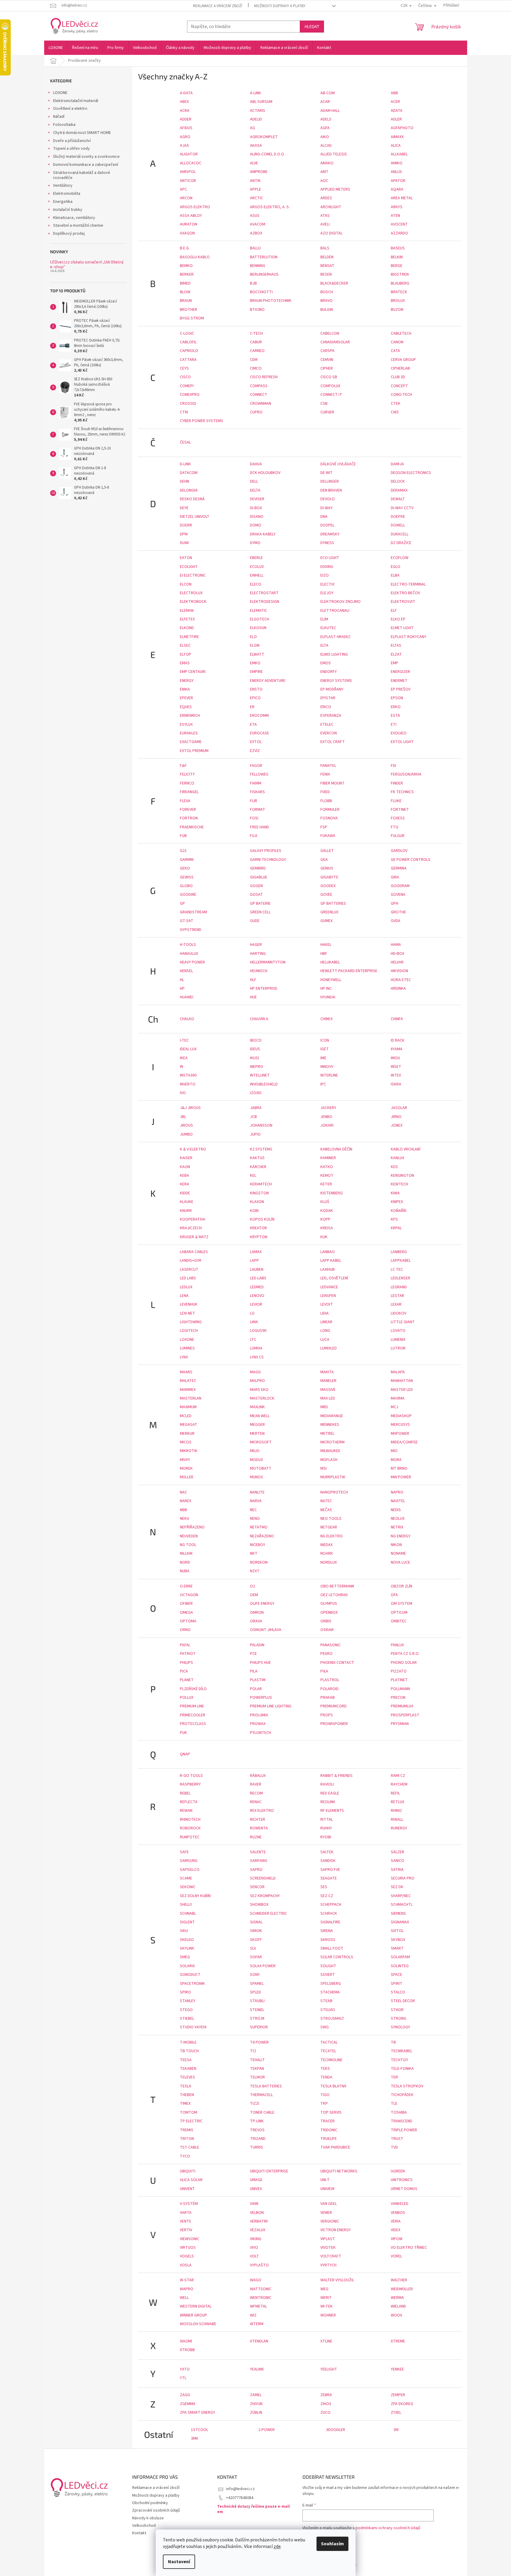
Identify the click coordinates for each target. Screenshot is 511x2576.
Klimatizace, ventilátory (74, 218)
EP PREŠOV (401, 689)
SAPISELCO (190, 1870)
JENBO (326, 1117)
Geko (185, 868)
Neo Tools (331, 1519)
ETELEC (327, 725)
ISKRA (396, 1084)
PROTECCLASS (193, 1724)
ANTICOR (188, 181)
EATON (186, 558)
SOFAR (256, 1957)
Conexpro (190, 395)
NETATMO (259, 1527)
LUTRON (398, 1348)
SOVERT (328, 1975)
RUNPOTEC (190, 1837)
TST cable (190, 2147)
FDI (393, 766)
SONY (255, 1975)
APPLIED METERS (335, 189)
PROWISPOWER (334, 1724)
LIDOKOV (399, 1313)
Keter (326, 1184)
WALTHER (399, 2280)
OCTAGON (189, 1595)
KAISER (186, 1158)
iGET (325, 1049)
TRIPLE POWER (404, 2130)
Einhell (257, 575)
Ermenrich (190, 716)
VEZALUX (258, 2230)
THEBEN (187, 2095)
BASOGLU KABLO (195, 257)
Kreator (258, 1228)
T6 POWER (259, 2042)
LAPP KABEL (331, 1261)
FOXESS (398, 818)
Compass (259, 386)
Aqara (397, 189)
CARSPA (327, 351)
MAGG (255, 1372)
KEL (253, 1176)
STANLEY (188, 2001)
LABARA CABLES (194, 1252)
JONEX (397, 1125)
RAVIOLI (327, 1784)
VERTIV (186, 2230)
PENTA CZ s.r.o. (405, 1654)
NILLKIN (186, 1553)
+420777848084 (240, 2498)
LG (252, 1313)
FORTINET (400, 810)
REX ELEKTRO (262, 1811)
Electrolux (191, 593)
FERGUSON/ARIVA (406, 774)
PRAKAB (328, 1698)
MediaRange (332, 1416)
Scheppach (331, 1905)
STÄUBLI (257, 2001)
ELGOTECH (260, 619)
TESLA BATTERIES (266, 2086)
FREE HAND (260, 827)
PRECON (398, 1698)
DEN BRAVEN (331, 490)
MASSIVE (328, 1390)
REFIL (395, 1793)
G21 (183, 851)
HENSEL (186, 971)
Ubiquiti (188, 2171)
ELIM (324, 619)
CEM (254, 360)
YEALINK (257, 2369)
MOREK (186, 1468)
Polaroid (329, 1689)
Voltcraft (331, 2256)
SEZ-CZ (327, 1896)
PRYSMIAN (400, 1724)
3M (396, 2430)
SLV (253, 1948)
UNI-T (325, 2180)
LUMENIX (398, 1340)
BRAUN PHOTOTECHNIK (271, 301)
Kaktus (257, 1158)
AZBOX (256, 233)
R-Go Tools (191, 1776)
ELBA (395, 575)
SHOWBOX (259, 1905)
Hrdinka (398, 989)
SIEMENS (398, 1914)
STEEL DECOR (403, 2001)
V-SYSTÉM (189, 2204)
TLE (394, 2104)
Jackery (328, 1108)
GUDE (255, 921)
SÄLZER (397, 1852)
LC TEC (397, 1270)
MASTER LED (402, 1390)
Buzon (397, 310)
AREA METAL (402, 198)
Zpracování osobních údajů (156, 2510)
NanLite (257, 1492)
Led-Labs (258, 1278)
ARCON (186, 198)
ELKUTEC (328, 628)
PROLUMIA (259, 1715)
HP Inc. (326, 989)
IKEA (184, 1058)
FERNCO (187, 783)
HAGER (256, 945)
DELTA (255, 490)
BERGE (397, 266)
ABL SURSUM (261, 102)
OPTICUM (399, 1613)
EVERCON (329, 733)
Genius (327, 868)
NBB (183, 1510)
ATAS (325, 216)
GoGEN (256, 886)
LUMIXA (256, 1348)
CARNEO (257, 351)
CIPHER (327, 368)
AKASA (256, 146)
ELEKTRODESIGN (265, 602)
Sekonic (188, 1887)
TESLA (186, 2086)
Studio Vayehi (193, 2027)
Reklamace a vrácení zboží (218, 6)
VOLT (254, 2256)
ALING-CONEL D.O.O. (267, 154)
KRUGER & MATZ (194, 1237)
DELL (254, 481)
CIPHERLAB (400, 368)
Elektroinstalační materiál (76, 101)
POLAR (256, 1689)
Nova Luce (400, 1562)
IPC (323, 1084)
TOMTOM (189, 2112)
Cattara (188, 360)
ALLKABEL (399, 154)
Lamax (256, 1252)
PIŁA (324, 1671)
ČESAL (185, 442)
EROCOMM (259, 716)
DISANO (257, 517)
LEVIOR (256, 1304)
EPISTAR (328, 698)
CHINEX (326, 1019)
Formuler (330, 810)
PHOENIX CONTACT (337, 1663)
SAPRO (256, 1870)
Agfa (325, 128)
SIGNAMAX (400, 1922)
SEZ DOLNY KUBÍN (195, 1896)
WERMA (397, 2298)
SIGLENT (187, 1922)
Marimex (188, 1390)
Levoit (327, 1304)
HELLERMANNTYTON (268, 962)
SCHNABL (188, 1914)
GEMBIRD (258, 868)
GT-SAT (187, 921)
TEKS (325, 2069)
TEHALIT (257, 2060)
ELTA (324, 645)
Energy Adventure (268, 681)
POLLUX (187, 1698)
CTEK (396, 404)
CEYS (184, 368)
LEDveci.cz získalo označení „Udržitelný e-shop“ (87, 264)
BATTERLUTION (264, 257)
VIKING (256, 2239)
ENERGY (187, 681)
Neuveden (189, 1536)
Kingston (259, 1193)
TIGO (325, 2095)
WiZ (253, 2315)
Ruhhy (326, 1828)
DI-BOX (256, 508)
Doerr (186, 525)
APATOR (398, 181)
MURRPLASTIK (333, 1477)
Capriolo (189, 351)
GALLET (327, 851)
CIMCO (256, 368)
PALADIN (257, 1645)
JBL (183, 1117)
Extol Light (402, 742)
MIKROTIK (189, 1451)
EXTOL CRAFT (333, 742)
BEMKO (186, 266)
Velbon (257, 2213)
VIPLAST (328, 2239)
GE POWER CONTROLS (411, 860)
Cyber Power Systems (202, 421)
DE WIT (326, 473)
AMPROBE (259, 172)
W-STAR (187, 2280)
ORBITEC (399, 1621)
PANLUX (397, 1645)
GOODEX (328, 886)
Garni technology (268, 860)
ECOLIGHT (189, 567)
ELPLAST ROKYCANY (409, 637)
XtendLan (259, 2341)
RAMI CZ (398, 1776)
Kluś (325, 1202)
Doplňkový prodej (69, 234)
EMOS (326, 663)
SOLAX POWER (263, 1966)
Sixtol (397, 1931)
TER (394, 2077)
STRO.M (257, 2019)
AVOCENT (399, 224)
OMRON (257, 1613)
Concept (399, 386)
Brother (189, 310)
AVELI (325, 224)
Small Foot (332, 1948)
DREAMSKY (330, 534)
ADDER (186, 119)
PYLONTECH (261, 1733)
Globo (186, 886)
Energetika (63, 202)
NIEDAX (326, 1545)
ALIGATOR (189, 154)
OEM (254, 1595)
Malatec (188, 1381)
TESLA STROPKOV (407, 2086)
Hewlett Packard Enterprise (349, 971)
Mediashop (401, 1416)
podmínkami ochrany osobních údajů (388, 2528)
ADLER (396, 119)
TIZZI (255, 2104)
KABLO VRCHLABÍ (406, 1149)
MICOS (186, 1442)
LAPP (254, 1261)
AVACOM (258, 224)
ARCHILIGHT (331, 207)
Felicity (187, 774)
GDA (324, 860)
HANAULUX (189, 954)
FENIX (325, 774)
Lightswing (191, 1322)
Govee (326, 895)
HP (182, 989)
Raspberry (190, 1784)
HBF (324, 954)
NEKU (185, 1519)
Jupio (255, 1134)
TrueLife (329, 2139)
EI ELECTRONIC (193, 575)
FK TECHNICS (402, 792)
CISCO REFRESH (264, 377)
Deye (184, 508)
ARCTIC (257, 198)
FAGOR (256, 766)
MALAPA (398, 1372)
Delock (398, 481)
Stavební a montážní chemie (78, 226)
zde (277, 2546)
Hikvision (399, 971)
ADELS (326, 119)
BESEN (326, 274)
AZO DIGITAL (331, 233)
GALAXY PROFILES (266, 851)
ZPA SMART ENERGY (197, 2413)
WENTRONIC (261, 2298)
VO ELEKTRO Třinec (409, 2248)
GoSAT (256, 895)
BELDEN (327, 257)
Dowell (398, 525)
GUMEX (326, 921)
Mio (394, 1451)
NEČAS (326, 1510)
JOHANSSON (261, 1125)
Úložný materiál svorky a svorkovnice (86, 157)
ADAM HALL (330, 111)
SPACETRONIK (192, 1984)
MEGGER (257, 1425)
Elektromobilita (67, 194)
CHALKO (187, 1019)
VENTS (186, 2221)
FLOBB (326, 801)
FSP (324, 827)
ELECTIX (327, 584)
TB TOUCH (189, 2051)
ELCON (186, 584)
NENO (255, 1519)
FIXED (325, 792)
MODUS (257, 1460)
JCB (253, 1117)
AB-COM (328, 93)
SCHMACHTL (402, 1905)
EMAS (185, 663)
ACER (395, 102)
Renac (256, 1802)
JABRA (256, 1108)
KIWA (395, 1193)
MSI (324, 1468)
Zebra (326, 2395)
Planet (187, 1680)
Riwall (397, 1820)
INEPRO (257, 1067)
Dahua (256, 464)
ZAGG (185, 2395)
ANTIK (255, 181)
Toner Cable (262, 2112)
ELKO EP (398, 619)
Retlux (397, 1802)
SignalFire (330, 1922)
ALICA (396, 146)
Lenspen (328, 1296)
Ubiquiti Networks (339, 2171)
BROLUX (398, 301)
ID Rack (398, 1040)
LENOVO (257, 1296)
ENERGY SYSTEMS (336, 681)
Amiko (397, 163)
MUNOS (257, 1477)
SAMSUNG (189, 1861)
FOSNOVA (329, 818)
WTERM (257, 2324)
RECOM (256, 1793)
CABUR (256, 342)
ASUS (255, 216)
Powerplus (261, 1698)
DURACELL (400, 534)
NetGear (329, 1527)
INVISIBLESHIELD (264, 1084)
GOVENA (398, 895)
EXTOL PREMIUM (194, 751)
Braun (186, 301)
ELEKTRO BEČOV (405, 593)
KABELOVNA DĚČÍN (336, 1149)
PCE (253, 1654)
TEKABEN (188, 2069)
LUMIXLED (329, 1348)
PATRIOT (188, 1654)
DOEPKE (398, 517)
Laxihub (328, 1270)
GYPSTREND (191, 930)
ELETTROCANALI (335, 611)
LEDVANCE (329, 1287)
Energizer (400, 672)
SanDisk (328, 1861)
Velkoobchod (144, 2526)
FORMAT (258, 810)
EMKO (255, 663)
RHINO (396, 1811)
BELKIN (397, 257)
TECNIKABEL (402, 2051)
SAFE (184, 1852)
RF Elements (332, 1811)
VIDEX (396, 2230)
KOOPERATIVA (193, 1219)
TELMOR (257, 2077)
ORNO (185, 1630)
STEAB (326, 2001)
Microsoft (261, 1442)
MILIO (255, 1451)
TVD (394, 2147)
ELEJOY (327, 593)
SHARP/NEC (401, 1896)
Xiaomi (186, 2341)
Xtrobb (187, 2350)
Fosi (254, 818)
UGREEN (398, 2171)
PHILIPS (186, 1663)
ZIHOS (326, 2404)
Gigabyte (329, 877)
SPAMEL (257, 1984)
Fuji (254, 836)
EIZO (325, 575)
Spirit (397, 1984)
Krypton (259, 1237)
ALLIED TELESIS (334, 154)
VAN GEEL (329, 2204)
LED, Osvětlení (334, 1278)
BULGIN (327, 310)
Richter (258, 1820)
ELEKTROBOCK (193, 602)
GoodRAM (400, 886)
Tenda (326, 2077)
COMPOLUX (330, 386)
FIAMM (256, 783)
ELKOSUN (258, 628)
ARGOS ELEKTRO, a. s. (270, 207)
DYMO (255, 543)
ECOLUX (257, 567)
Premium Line (192, 1706)
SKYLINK (187, 1948)
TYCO (185, 2156)
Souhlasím (332, 2544)
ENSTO (256, 689)
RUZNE (256, 1837)
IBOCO (256, 1040)
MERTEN (257, 1434)
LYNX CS (257, 1357)
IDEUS (255, 1049)
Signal (256, 1922)
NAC (183, 1492)
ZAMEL (256, 2395)
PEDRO (326, 1654)
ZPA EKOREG (402, 2404)
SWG (325, 2027)
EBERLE (256, 558)
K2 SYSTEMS (261, 1149)
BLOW (185, 292)
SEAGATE (329, 1878)
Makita (327, 1372)
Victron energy (336, 2230)
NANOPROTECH (334, 1492)
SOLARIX (187, 1966)
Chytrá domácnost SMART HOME (82, 133)
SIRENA (327, 1931)
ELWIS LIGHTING (334, 654)
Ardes (326, 198)
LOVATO (398, 1331)
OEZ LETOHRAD (334, 1595)
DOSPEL (327, 525)
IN (182, 1067)
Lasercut (189, 1270)
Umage (256, 2180)
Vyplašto (259, 2265)
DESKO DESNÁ (192, 499)
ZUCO (325, 2413)
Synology (400, 2027)
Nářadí (59, 117)
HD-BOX (397, 954)
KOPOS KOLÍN (262, 1219)
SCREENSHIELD (263, 1878)
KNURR (186, 1211)
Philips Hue (260, 1663)
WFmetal (258, 2306)
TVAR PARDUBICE (335, 2147)
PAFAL (185, 1645)
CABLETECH (401, 333)
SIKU (184, 1931)
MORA (396, 1460)
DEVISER (257, 499)
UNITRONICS (402, 2180)
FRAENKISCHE (192, 827)
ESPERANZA (331, 716)
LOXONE (60, 93)
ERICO (326, 707)
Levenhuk (189, 1304)
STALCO (398, 1992)
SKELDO (187, 1940)
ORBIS (326, 1621)
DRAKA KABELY (263, 534)
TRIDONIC (329, 2130)
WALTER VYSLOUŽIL (337, 2280)
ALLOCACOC (191, 163)
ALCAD (326, 146)
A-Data (186, 93)
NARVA (256, 1501)
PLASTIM (258, 1680)
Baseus (398, 248)
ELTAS (396, 645)
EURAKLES (189, 733)
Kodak (327, 1211)
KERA (185, 1184)
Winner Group (193, 2315)
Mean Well (260, 1416)
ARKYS (397, 207)
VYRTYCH (328, 2265)
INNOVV (327, 1067)
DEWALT (398, 499)
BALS (325, 248)
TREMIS (187, 2130)
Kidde (185, 1193)
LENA (184, 1296)
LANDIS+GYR (191, 1261)
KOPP (325, 1219)
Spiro (185, 1992)
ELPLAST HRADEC (336, 637)
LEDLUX (186, 1287)
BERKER (187, 274)
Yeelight (329, 2369)
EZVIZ (255, 751)
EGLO (396, 567)
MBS (324, 1407)
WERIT (326, 2298)
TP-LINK (257, 2121)
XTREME (398, 2341)
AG (253, 128)
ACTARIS (258, 111)
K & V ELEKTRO (193, 1149)
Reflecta (189, 1802)
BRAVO (326, 301)
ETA (253, 725)
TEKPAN (257, 2069)
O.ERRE (186, 1586)
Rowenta (259, 1828)
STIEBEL (187, 2019)
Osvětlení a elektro (70, 109)
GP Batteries (333, 904)
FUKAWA (328, 836)
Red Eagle (330, 1793)
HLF (253, 980)
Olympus (329, 1604)
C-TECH (256, 333)
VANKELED (400, 2204)
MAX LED (328, 1398)
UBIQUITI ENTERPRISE (269, 2171)
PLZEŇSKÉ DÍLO (193, 1689)
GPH (395, 904)
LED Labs (188, 1278)
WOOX (396, 2315)
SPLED (255, 1992)
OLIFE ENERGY (262, 1604)
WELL (184, 2298)
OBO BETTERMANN (337, 1586)
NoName (398, 1553)
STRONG (399, 2019)
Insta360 (188, 1075)
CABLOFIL (188, 342)
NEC (253, 1510)
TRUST (397, 2139)
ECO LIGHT (330, 558)
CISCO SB (329, 377)
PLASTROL (330, 1680)
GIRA (395, 877)
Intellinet (260, 1075)
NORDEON (259, 1562)
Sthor (397, 2010)
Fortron (189, 818)
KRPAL (396, 1228)
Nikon (396, 1545)
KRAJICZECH (191, 1228)
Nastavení (179, 2562)
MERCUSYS (400, 1425)
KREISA (327, 1228)
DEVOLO (328, 499)
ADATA (397, 111)
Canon (397, 342)
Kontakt (139, 2533)
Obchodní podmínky (150, 2503)
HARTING (258, 954)
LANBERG (399, 1252)
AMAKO (327, 163)
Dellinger (330, 481)
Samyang (259, 1861)
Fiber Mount (332, 783)
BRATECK (399, 292)
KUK (324, 1237)
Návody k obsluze (148, 2518)
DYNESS (327, 543)
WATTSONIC (261, 2289)
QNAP (185, 1754)
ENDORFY (329, 672)
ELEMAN (187, 611)
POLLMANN (400, 1689)
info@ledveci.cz (240, 2489)
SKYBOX (398, 1940)
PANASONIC (331, 1645)
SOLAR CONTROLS (337, 1957)
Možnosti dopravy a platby (280, 6)
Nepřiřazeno (192, 1527)
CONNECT (259, 395)
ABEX (184, 102)
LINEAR (326, 1322)
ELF (394, 611)
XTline (326, 2341)
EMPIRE (256, 672)
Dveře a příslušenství (72, 141)
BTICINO (257, 310)
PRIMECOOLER (193, 1715)
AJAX (184, 146)
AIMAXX (397, 137)
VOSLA (186, 2265)
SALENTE (258, 1852)
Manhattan (402, 1381)
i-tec (184, 1040)
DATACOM (189, 473)
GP (182, 904)
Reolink (328, 1802)
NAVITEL (398, 1501)
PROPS (327, 1715)
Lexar (396, 1304)
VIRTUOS (188, 2248)
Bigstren (400, 274)
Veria (396, 2221)
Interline (329, 1075)
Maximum (188, 1407)
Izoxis (256, 1093)
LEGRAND (399, 1287)
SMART (397, 1948)
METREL (327, 1434)
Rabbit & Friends (336, 1776)
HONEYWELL (331, 980)
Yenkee (397, 2369)
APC (183, 189)
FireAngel (189, 792)
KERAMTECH (261, 1184)
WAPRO (187, 2289)
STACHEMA (330, 1992)
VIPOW (397, 2239)
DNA (324, 517)
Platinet (399, 1680)
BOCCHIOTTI (261, 292)
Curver (327, 412)
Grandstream (193, 912)
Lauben (257, 1270)
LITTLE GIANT (403, 1322)
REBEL (185, 1793)
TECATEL (328, 2051)
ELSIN (255, 645)
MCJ (395, 1407)
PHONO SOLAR (404, 1663)
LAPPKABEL (401, 1261)
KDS (394, 1167)
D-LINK (185, 464)
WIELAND (398, 2306)
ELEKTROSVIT (403, 602)
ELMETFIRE (189, 637)
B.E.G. (185, 248)
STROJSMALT (332, 2019)
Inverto (188, 1084)
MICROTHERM (332, 1442)
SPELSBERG (331, 1984)
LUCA (325, 1340)
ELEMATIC (258, 611)
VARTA (186, 2213)
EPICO (255, 698)
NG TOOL (188, 1545)
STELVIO (328, 2010)
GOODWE (188, 895)
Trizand (258, 2139)
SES (324, 1887)
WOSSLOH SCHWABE (198, 2324)
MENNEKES (330, 1425)
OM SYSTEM (402, 1604)
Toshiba (399, 2112)
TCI (253, 2051)
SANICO (397, 1861)
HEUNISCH (259, 971)
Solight (328, 1966)
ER (252, 707)
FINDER (397, 783)
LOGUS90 (258, 1331)
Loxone (187, 1340)
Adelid (256, 119)
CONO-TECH (401, 395)
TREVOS (257, 2130)
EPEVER (186, 698)
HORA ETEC (401, 980)
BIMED (185, 283)
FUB (183, 836)
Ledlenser (400, 1278)
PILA (254, 1671)
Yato (185, 2369)
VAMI (254, 2204)
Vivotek (328, 2248)
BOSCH (327, 292)
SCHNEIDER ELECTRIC (268, 1914)
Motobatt (261, 1468)
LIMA (254, 1322)
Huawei (187, 997)
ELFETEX (187, 619)
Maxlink (257, 1407)
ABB (394, 93)
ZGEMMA (188, 2404)
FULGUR (398, 836)
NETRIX (397, 1527)
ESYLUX (186, 725)
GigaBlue (259, 877)
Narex (186, 1501)
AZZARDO (399, 233)
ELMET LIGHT (402, 628)
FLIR (254, 801)
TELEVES (187, 2077)
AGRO (185, 137)
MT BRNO (399, 1468)
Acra (185, 111)
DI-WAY (326, 508)
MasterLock (262, 1398)
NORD (185, 1562)
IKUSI (254, 1058)
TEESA (186, 2060)
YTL (183, 2378)
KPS (394, 1219)
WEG (324, 2289)
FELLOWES (259, 774)
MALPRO (257, 1381)
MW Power (401, 1477)
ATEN (395, 216)
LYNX (184, 1357)
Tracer (328, 2121)
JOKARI (327, 1125)
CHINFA (397, 1019)
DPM (184, 534)
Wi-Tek (326, 2306)
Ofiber (186, 1604)
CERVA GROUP (403, 360)
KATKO (327, 1167)
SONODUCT (190, 1975)
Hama (396, 945)
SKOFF (256, 1940)
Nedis (396, 1510)
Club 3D (398, 377)
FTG (395, 827)
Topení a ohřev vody (71, 149)
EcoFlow (400, 558)
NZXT (255, 1571)
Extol (256, 742)
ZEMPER (398, 2395)
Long (325, 1331)
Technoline (331, 2060)
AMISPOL (188, 172)
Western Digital (196, 2306)
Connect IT (331, 395)
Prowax (258, 1724)
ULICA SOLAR (191, 2180)
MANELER (328, 1381)
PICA (184, 1671)
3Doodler (336, 2430)
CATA (395, 351)
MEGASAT (189, 1425)
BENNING (258, 266)
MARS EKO (259, 1390)
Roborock (190, 1828)
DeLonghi (189, 490)
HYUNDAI (328, 997)
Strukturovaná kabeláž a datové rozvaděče (82, 175)
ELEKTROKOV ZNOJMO (341, 602)
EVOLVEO (399, 733)
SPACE (396, 1975)
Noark (327, 1553)
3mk (195, 2438)
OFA (394, 1595)
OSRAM (327, 1630)
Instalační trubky (68, 210)
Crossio (188, 404)
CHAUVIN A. (260, 1019)
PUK (183, 1733)
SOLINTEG (400, 1966)
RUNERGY (399, 1828)
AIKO (325, 137)
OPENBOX (329, 1613)
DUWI (184, 543)
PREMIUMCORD (334, 1706)
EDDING (327, 567)
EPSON (397, 698)
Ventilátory (63, 186)
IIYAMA (397, 1049)
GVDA (396, 921)
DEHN (185, 481)
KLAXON (257, 1202)
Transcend (402, 2121)
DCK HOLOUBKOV (265, 473)
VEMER (326, 2213)
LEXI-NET (187, 1313)
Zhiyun (256, 2404)
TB (393, 2042)
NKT (254, 1553)
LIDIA (325, 1313)
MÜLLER (187, 1477)
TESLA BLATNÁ (333, 2086)
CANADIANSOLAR (335, 342)
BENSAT (327, 266)
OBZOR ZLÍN (402, 1586)
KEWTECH (399, 1184)
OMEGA (186, 1613)
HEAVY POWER (192, 962)
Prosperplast (405, 1715)
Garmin (187, 860)
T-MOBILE (188, 2042)
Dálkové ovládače (338, 464)
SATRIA (397, 1870)
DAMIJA (397, 464)
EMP (395, 663)
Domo (256, 525)
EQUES (186, 707)
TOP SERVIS (331, 2112)
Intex (396, 1075)
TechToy (399, 2060)
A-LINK (255, 93)
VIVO (254, 2248)
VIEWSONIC (190, 2239)
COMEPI (187, 386)
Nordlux (329, 1562)
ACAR (325, 102)
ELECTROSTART (264, 593)
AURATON (189, 224)
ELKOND (187, 628)
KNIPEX (397, 1202)
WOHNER (328, 2315)
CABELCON (330, 333)
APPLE (255, 189)
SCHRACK (329, 1914)
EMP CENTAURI (193, 672)
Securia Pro (403, 1878)
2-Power (267, 2430)
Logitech (189, 1331)
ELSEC (185, 645)
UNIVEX (256, 2189)
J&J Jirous (190, 1108)
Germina (399, 868)
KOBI (254, 1211)
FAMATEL (328, 766)
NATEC (326, 1501)
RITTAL (327, 1820)
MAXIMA (398, 1398)
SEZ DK (397, 1887)
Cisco (185, 377)
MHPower (400, 1434)
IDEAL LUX (188, 1049)
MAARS (186, 1372)
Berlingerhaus (264, 274)
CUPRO (256, 412)
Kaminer (328, 1158)
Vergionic (330, 2221)
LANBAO (328, 1252)
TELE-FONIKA (402, 2069)
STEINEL (257, 2010)
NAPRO (397, 1492)
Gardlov (399, 851)
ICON (325, 1040)
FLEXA (185, 801)
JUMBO (186, 1134)
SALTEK (327, 1852)
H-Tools (188, 945)
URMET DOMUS (404, 2189)
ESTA (395, 716)
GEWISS (187, 877)
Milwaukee (330, 1451)
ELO (253, 637)
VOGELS (187, 2256)
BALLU (255, 248)
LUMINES (187, 1348)
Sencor (257, 1887)
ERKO (396, 707)
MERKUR (187, 1434)
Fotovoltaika (64, 125)
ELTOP (186, 654)
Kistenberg (332, 1193)
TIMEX (185, 2104)
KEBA (185, 1176)
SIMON (256, 1931)
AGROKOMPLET (264, 137)
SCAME (186, 1878)
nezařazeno (262, 1536)
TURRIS (257, 2147)
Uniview (327, 2189)
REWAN (186, 1811)
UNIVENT (187, 2189)
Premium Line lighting (271, 1706)
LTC (253, 1340)
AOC (324, 181)
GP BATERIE (260, 904)
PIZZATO (399, 1671)
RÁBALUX (258, 1776)
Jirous (186, 1125)
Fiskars (257, 792)
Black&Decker (334, 283)
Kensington (402, 1176)
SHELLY (186, 1905)
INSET (396, 1067)
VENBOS (398, 2213)
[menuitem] (56, 48)
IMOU (395, 1058)
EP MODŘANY (332, 689)
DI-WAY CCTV (402, 508)
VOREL (396, 2256)
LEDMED (257, 1287)
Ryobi (326, 1837)
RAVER (256, 1784)
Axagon (187, 233)
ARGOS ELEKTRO (195, 207)
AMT (324, 172)
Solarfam (400, 1957)
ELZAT (396, 654)
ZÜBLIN (256, 2413)
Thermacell (261, 2095)
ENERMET (399, 681)
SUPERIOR (259, 2027)
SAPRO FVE (330, 1870)
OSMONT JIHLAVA (266, 1630)
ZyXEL (396, 2413)
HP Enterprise (264, 989)
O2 (253, 1586)
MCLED (186, 1416)
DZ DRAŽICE (401, 543)
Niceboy (258, 1545)
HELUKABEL (330, 962)
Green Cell (260, 912)
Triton (187, 2139)
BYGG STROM (192, 318)
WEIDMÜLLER (402, 2289)
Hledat (312, 26)
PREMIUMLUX (402, 1706)
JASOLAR (399, 1108)
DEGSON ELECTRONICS (411, 473)
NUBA (185, 1571)
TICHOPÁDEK (402, 2095)
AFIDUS (186, 128)
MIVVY (185, 1460)
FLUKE (396, 801)
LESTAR (397, 1296)
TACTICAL (329, 2042)
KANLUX (397, 1158)
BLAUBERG (400, 283)
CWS (395, 412)
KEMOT (327, 1176)
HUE (253, 997)
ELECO (256, 584)
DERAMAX (399, 490)
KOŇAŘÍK (399, 1211)
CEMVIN (327, 360)
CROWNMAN (261, 404)
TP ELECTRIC (191, 2121)
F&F (183, 766)
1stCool (200, 2430)
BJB (253, 283)
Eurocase (260, 733)
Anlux (396, 172)
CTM (184, 412)
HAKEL (326, 945)
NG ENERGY (401, 1536)
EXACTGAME (191, 742)
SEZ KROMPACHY (265, 1896)
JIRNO (396, 1117)
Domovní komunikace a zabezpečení (86, 165)
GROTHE (398, 912)
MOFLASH (329, 1460)
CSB (324, 404)
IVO (183, 1093)
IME (323, 1058)
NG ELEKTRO (332, 1536)
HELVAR (397, 962)
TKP (324, 2104)
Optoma (188, 1621)
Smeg (185, 1957)
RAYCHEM (399, 1784)
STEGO (186, 2010)
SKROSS (328, 1940)
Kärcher (258, 1167)
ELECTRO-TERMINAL (408, 584)
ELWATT (257, 654)
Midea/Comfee (404, 1442)
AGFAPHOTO (402, 128)
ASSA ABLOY (191, 216)
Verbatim (259, 2221)
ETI (394, 725)
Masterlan (191, 1398)
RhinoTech (190, 1820)
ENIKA (185, 689)
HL (182, 980)
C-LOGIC (187, 333)
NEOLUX (398, 1519)
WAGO (256, 2280)
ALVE (254, 163)
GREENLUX (329, 912)
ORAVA (256, 1621)
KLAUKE (187, 1202)
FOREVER (188, 810)
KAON (185, 1167)
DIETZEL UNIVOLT (195, 517)
